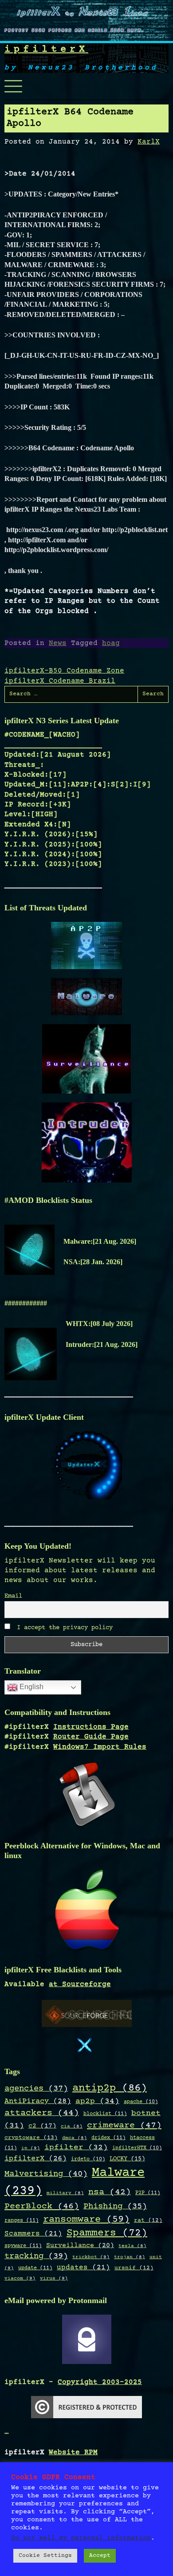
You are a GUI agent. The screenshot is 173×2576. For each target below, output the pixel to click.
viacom (20, 2278)
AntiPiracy (38, 2101)
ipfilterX (46, 50)
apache (141, 2102)
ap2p (97, 2101)
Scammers (33, 2234)
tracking (36, 2256)
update (35, 2268)
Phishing (115, 2206)
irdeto (88, 2159)
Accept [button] (100, 2556)
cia (72, 2127)
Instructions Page (91, 1727)
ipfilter (76, 2147)
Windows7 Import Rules (100, 1747)
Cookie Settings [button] (45, 2556)
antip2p (110, 2088)
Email (13, 1596)
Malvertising (46, 2174)
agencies (36, 2089)
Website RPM (73, 2452)
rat (148, 2220)
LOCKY (127, 2159)
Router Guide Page (91, 1737)
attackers (42, 2113)
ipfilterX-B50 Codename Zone (64, 671)
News (58, 643)
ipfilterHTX (137, 2148)
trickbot (91, 2257)
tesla (132, 2246)
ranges (22, 2220)
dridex (108, 2138)
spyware (23, 2246)
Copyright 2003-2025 (100, 2382)
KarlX (149, 142)
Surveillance (80, 2245)
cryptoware (31, 2138)
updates (83, 2268)
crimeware (124, 2125)
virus (54, 2278)
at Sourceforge (80, 1984)
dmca (75, 2138)
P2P (148, 2193)
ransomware (86, 2219)
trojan (130, 2257)
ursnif (134, 2268)
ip (31, 2148)
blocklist (105, 2114)
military (65, 2193)
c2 (42, 2126)
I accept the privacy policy (63, 1628)
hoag (111, 643)
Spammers (107, 2233)
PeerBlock (42, 2206)
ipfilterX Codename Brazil (60, 681)
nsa (110, 2192)
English (31, 1687)
